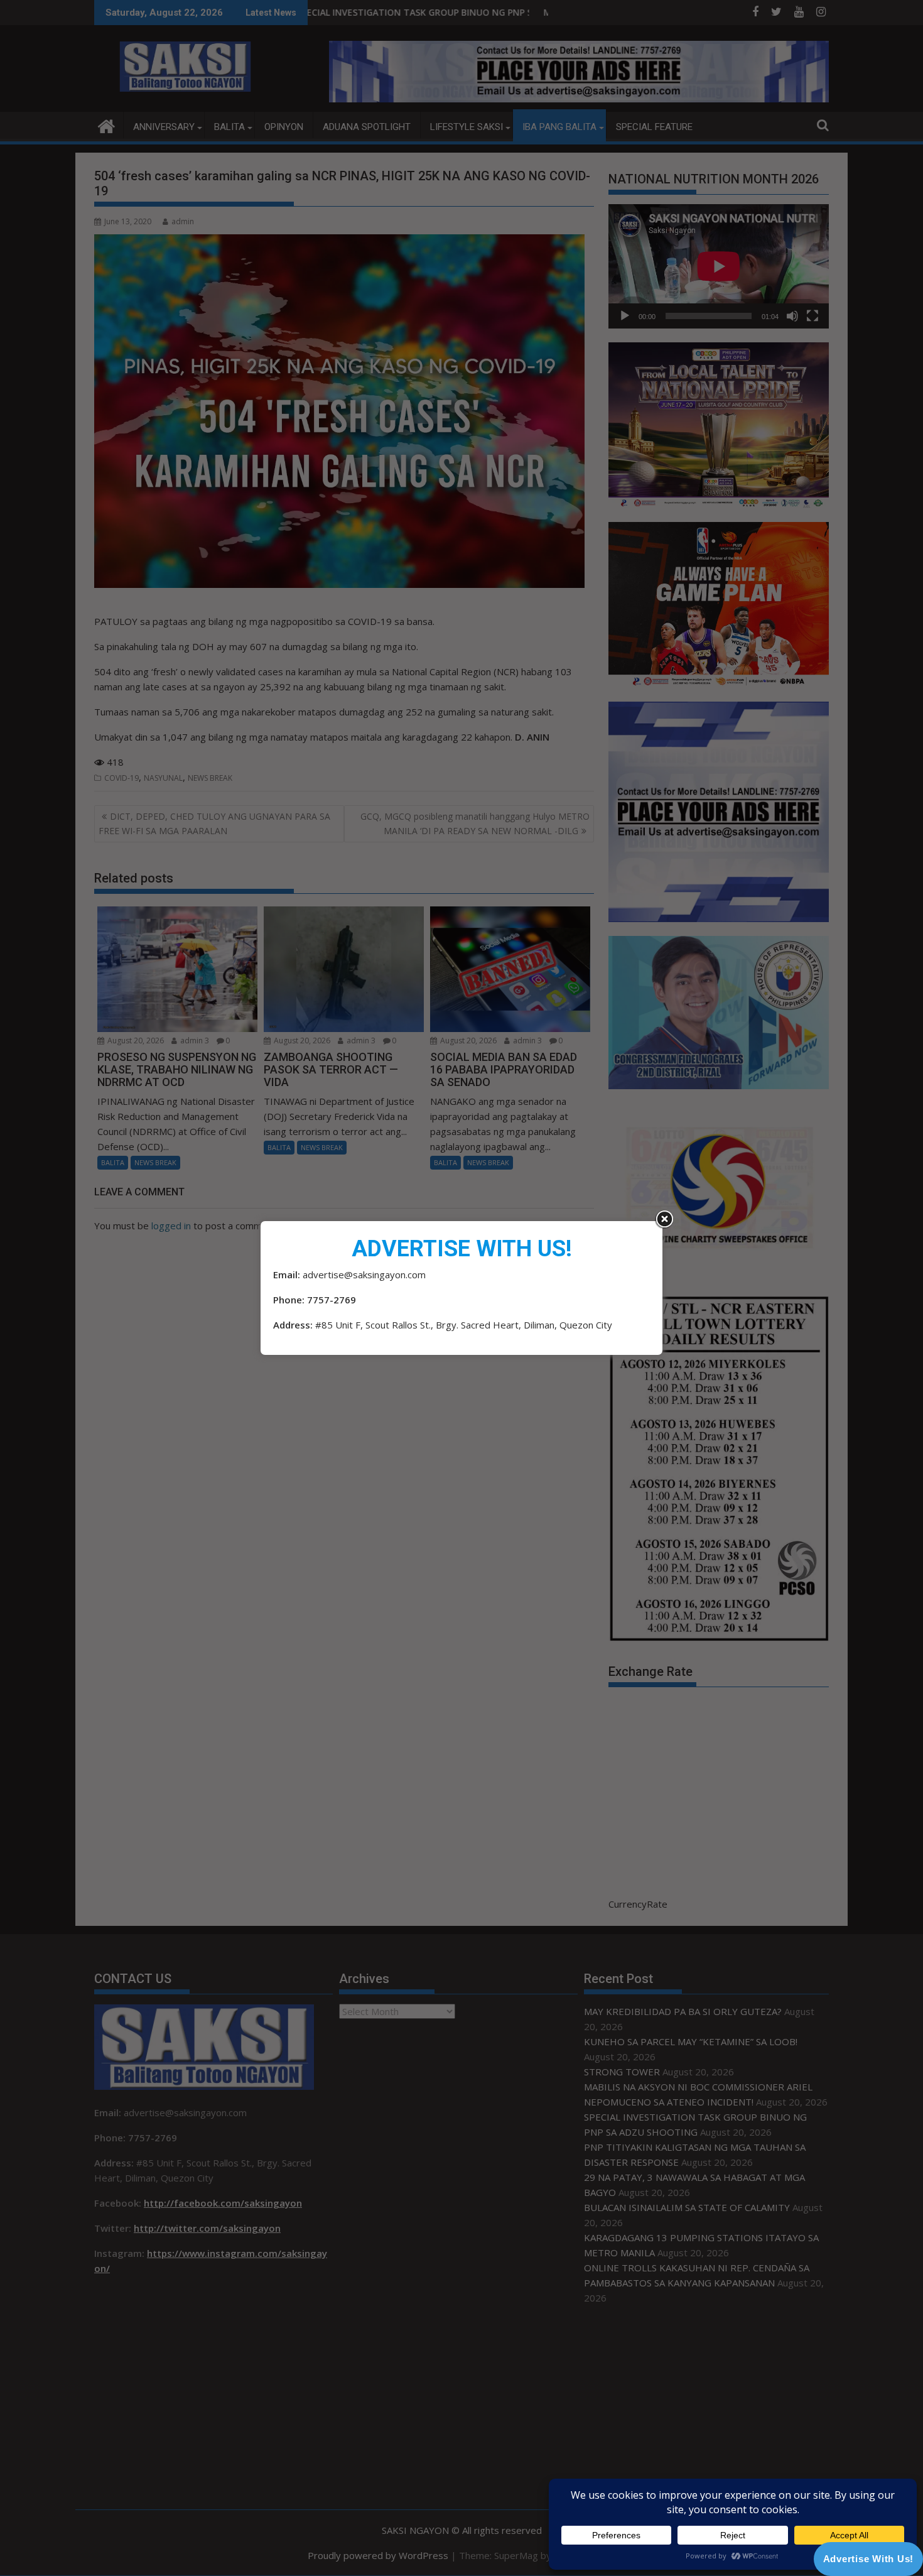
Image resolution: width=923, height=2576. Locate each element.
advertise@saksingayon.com (364, 1274)
